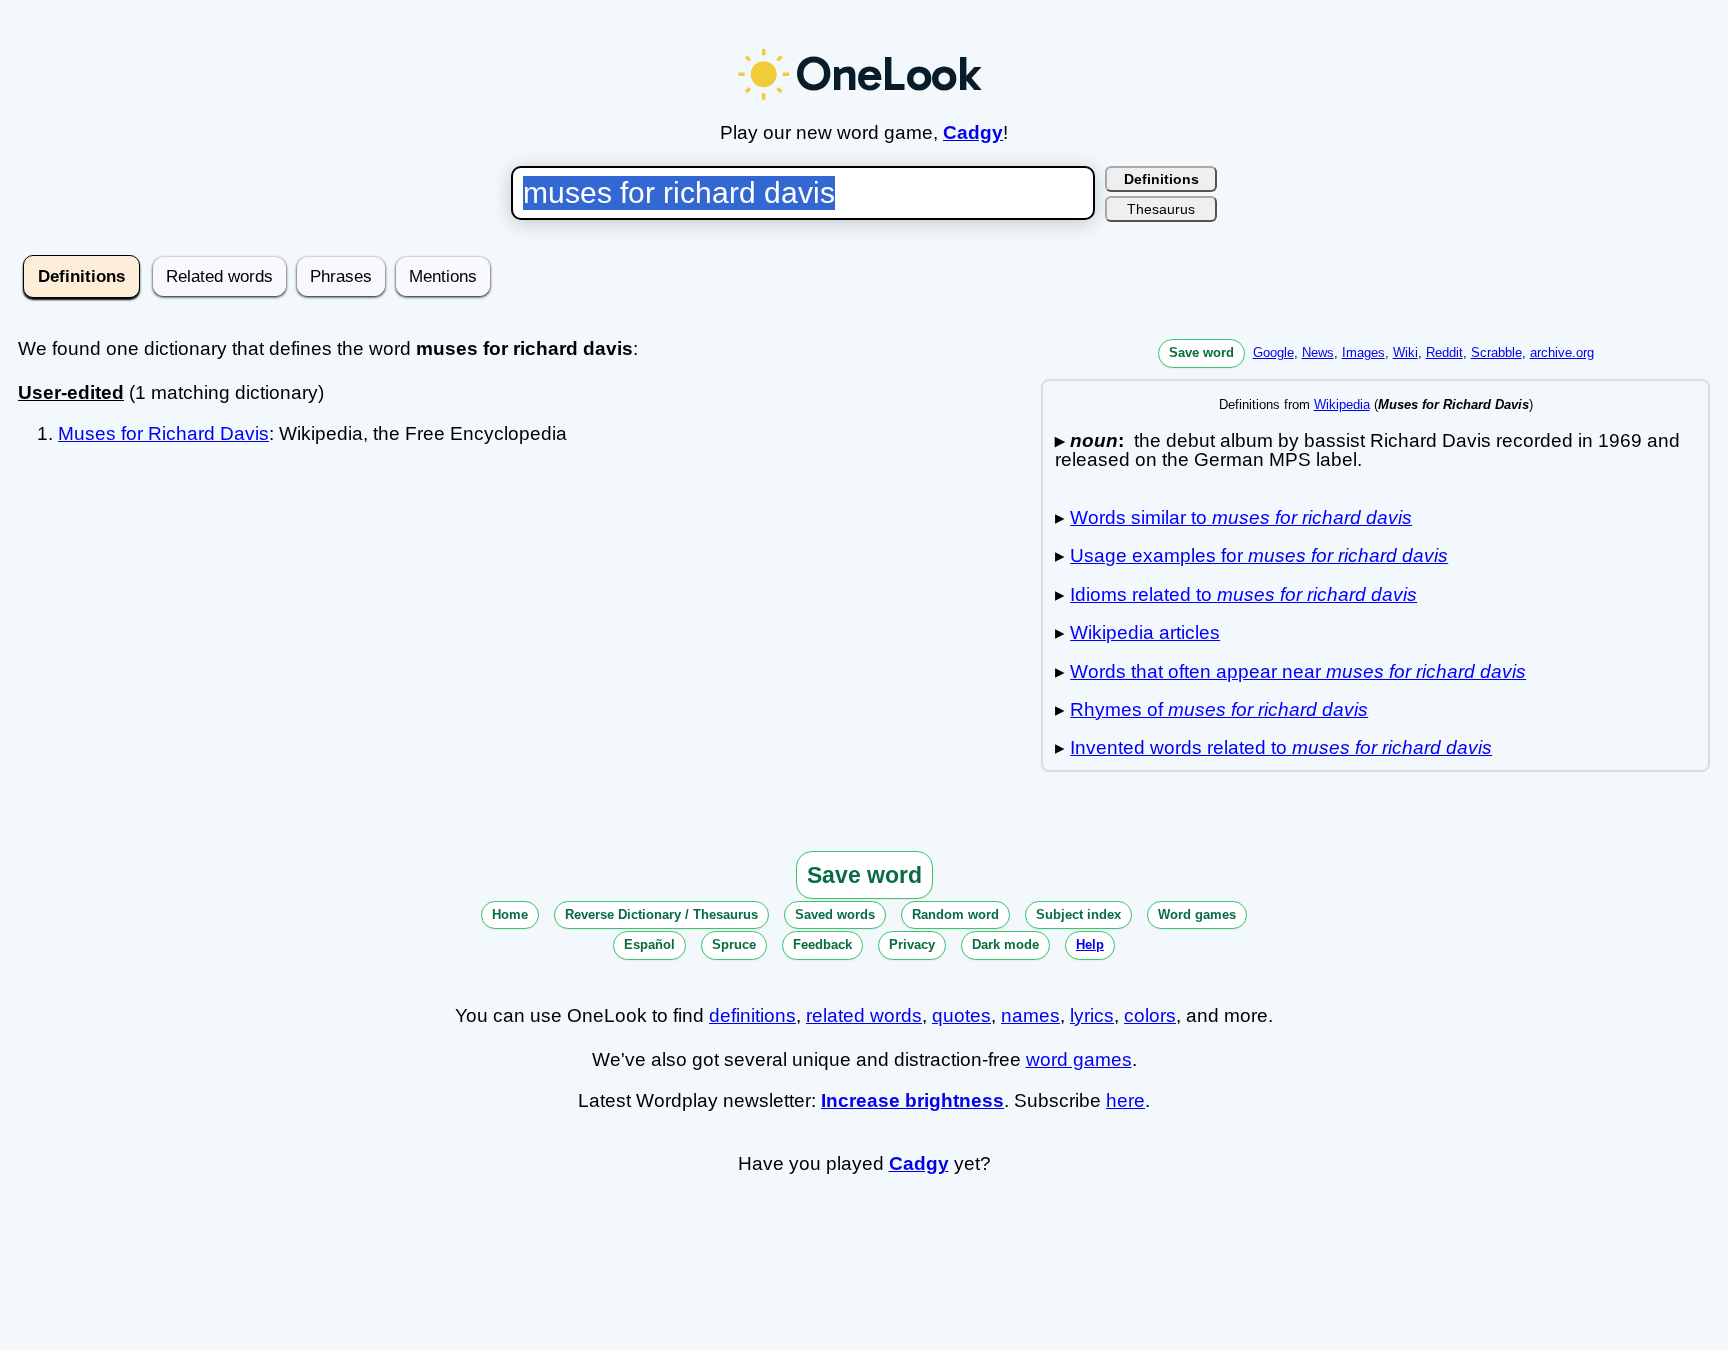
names (1030, 1015)
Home (510, 914)
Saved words (835, 914)
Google (1273, 352)
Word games (1197, 914)
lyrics (1092, 1015)
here (1125, 1100)
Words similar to (1241, 517)
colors (1150, 1015)
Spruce (734, 944)
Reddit (1444, 352)
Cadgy (973, 132)
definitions (752, 1015)
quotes (961, 1015)
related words (864, 1015)
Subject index (1078, 914)
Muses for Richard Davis (163, 433)
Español (649, 944)
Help (1090, 944)
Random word (955, 914)
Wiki (1405, 352)
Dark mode (1005, 944)
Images (1363, 352)
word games (1079, 1059)
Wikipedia (1342, 404)
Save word (1201, 352)
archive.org (1562, 352)
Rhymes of (1219, 709)
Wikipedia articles (1145, 632)
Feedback (822, 944)
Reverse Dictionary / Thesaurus (661, 914)
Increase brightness (912, 1100)
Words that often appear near (1298, 671)
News (1318, 352)
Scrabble (1496, 352)
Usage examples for (1259, 555)
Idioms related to (1243, 594)
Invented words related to (1281, 747)
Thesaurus (1161, 209)
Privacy (912, 944)
